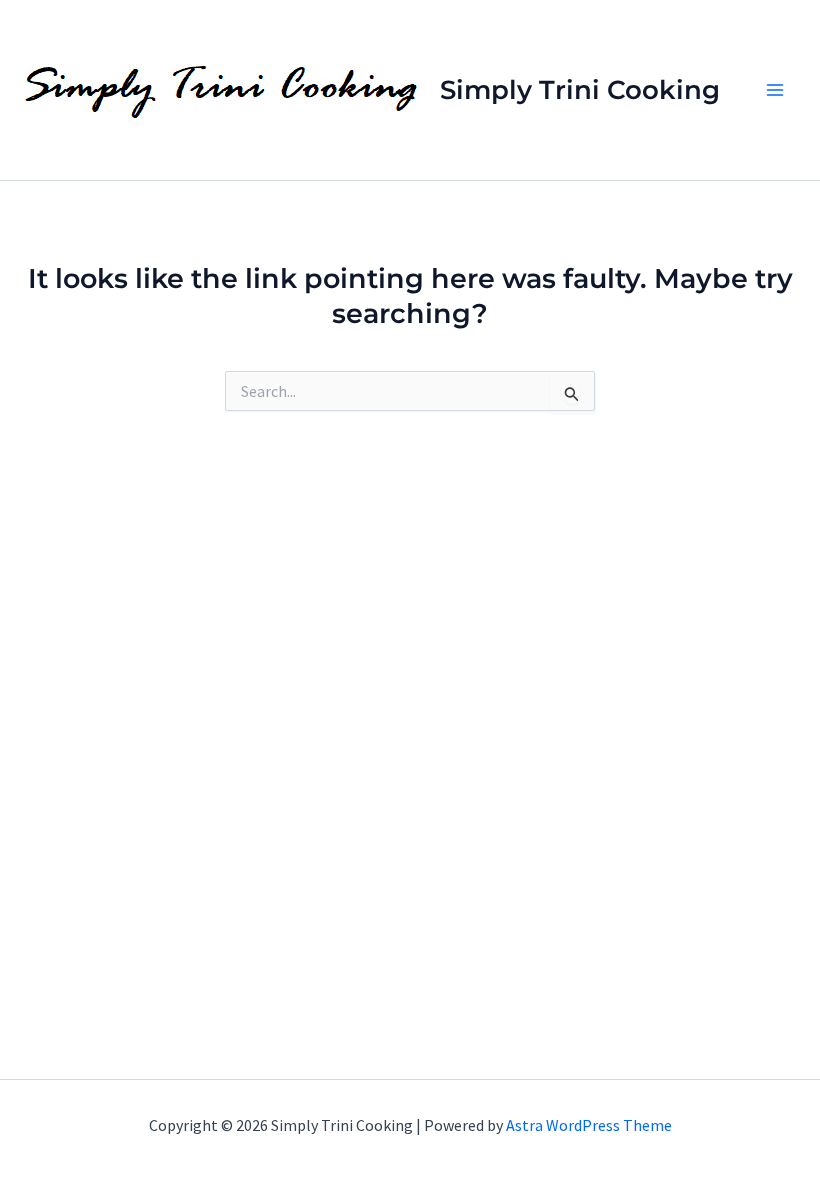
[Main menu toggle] (775, 90)
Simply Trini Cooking (580, 90)
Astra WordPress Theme (589, 1125)
